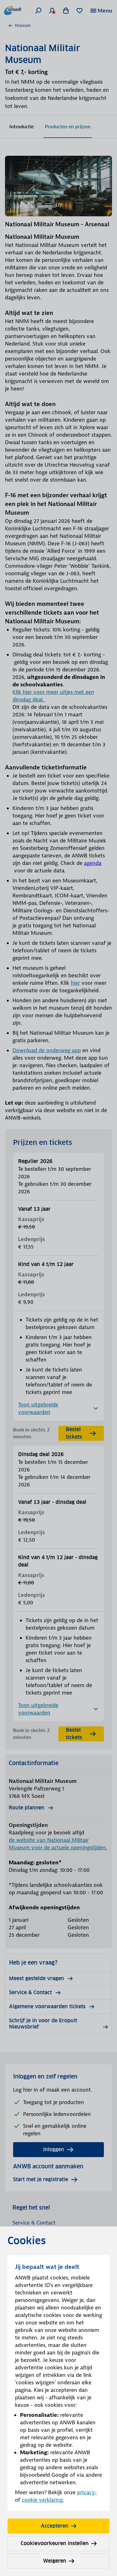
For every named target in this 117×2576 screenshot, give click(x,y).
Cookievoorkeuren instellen (55, 2543)
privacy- (87, 2492)
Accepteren (55, 2526)
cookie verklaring (42, 2500)
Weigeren (55, 2561)
